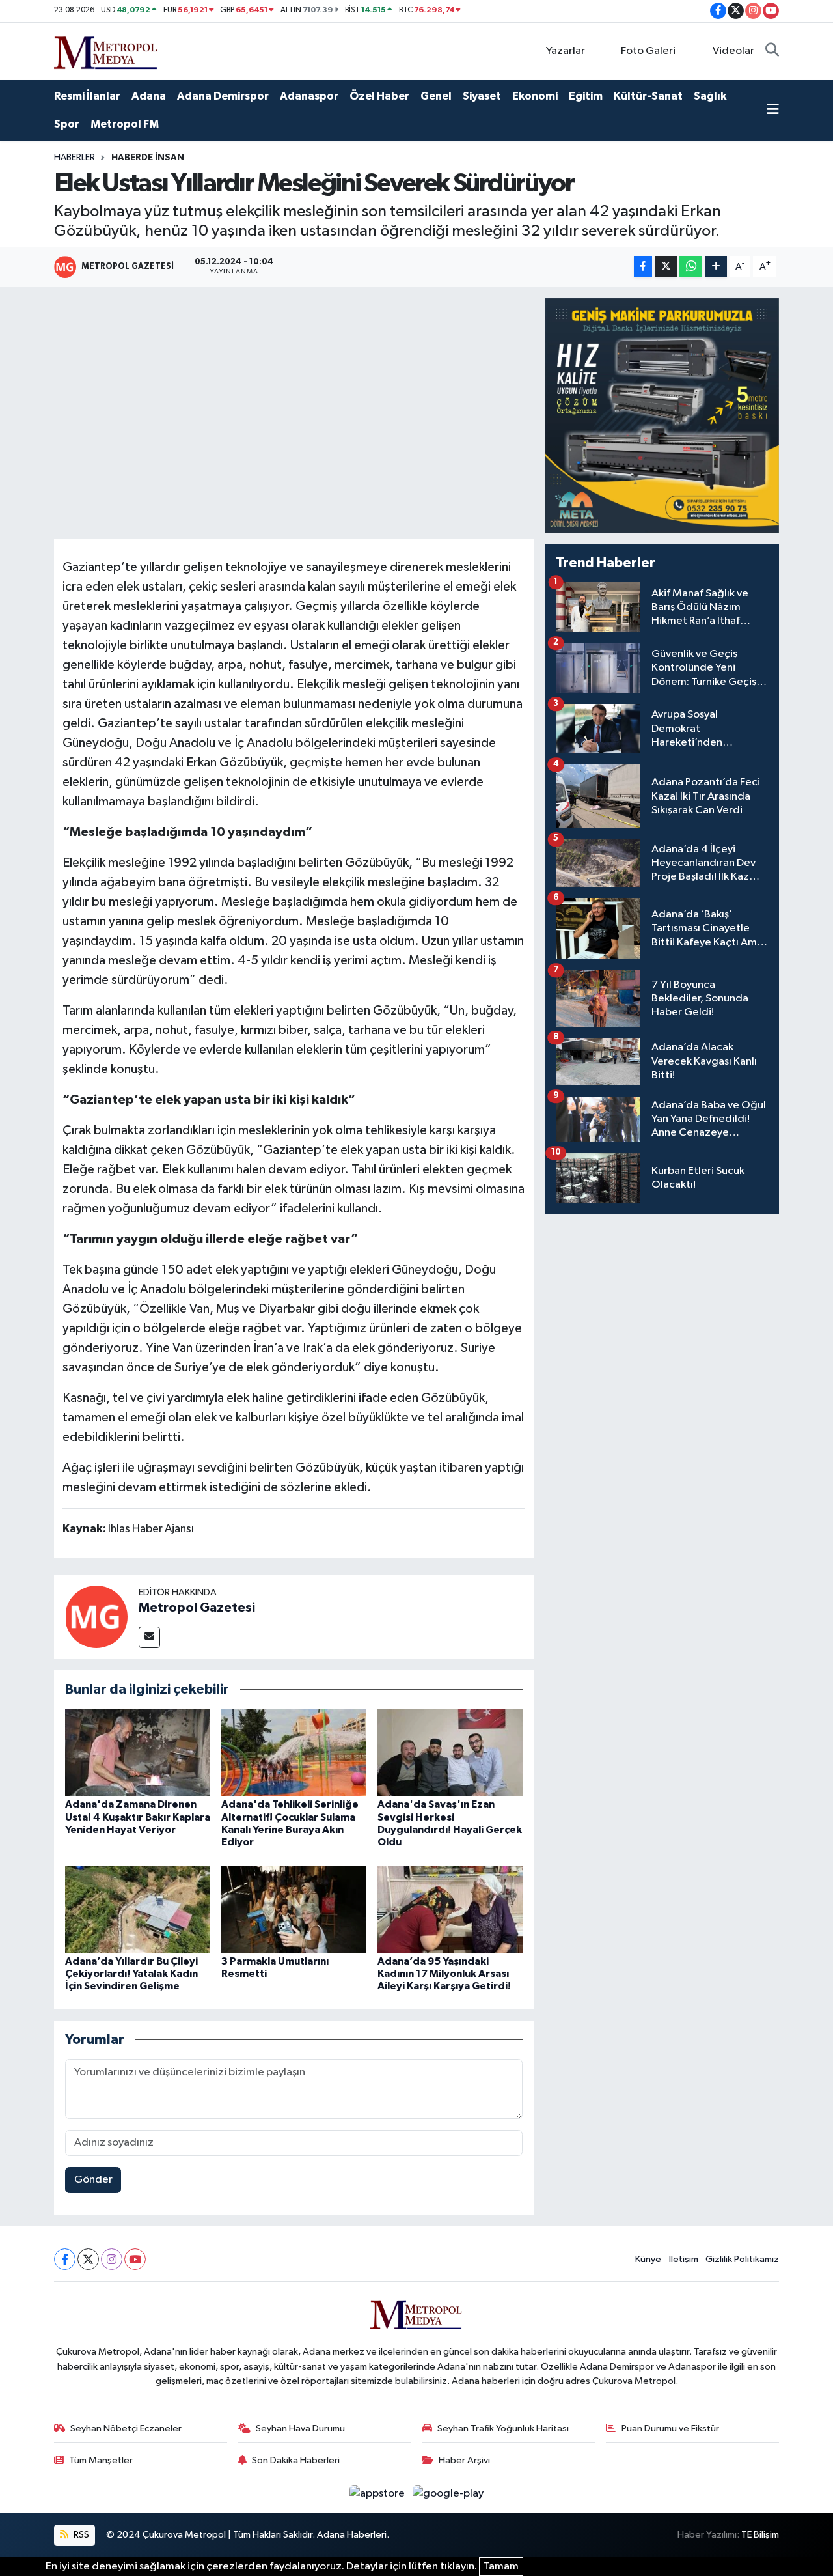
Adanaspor (309, 96)
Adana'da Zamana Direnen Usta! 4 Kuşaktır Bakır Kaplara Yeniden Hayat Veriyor (138, 1817)
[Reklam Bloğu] (662, 415)
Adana (149, 96)
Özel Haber (379, 96)
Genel (436, 96)
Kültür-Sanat (648, 96)
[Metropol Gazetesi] (96, 1617)
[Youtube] (135, 2259)
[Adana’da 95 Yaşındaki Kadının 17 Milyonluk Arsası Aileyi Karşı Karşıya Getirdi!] (450, 1909)
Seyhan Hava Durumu (300, 2429)
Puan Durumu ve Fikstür (670, 2429)
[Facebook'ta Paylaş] (643, 267)
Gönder (93, 2180)
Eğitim (586, 96)
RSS (80, 2535)
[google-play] (448, 2494)
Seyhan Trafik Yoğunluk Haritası (503, 2429)
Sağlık (710, 96)
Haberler (75, 158)
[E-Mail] (149, 1637)
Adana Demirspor (223, 96)
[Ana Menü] (773, 111)
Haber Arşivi (464, 2460)
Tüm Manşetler (101, 2460)
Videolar (733, 51)
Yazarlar (566, 51)
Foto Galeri (648, 51)
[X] (88, 2259)
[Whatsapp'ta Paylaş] (691, 267)
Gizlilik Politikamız (742, 2259)
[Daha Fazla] (716, 267)
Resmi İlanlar (87, 96)
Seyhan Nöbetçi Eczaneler (126, 2429)
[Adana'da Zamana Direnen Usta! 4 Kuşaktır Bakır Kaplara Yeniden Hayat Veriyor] (138, 1752)
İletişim (684, 2259)
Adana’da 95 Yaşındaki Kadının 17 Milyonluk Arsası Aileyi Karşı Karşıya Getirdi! (444, 1974)
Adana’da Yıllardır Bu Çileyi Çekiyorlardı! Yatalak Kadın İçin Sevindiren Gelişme (131, 1974)
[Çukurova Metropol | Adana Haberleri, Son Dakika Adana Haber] (106, 50)
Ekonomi (535, 96)
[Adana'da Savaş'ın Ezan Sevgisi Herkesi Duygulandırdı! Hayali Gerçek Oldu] (450, 1752)
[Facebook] (65, 2259)
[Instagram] (112, 2259)
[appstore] (378, 2494)
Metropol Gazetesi (197, 1608)
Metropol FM (125, 124)
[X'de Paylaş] (666, 267)
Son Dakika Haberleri (296, 2460)
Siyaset (482, 96)
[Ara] (772, 51)
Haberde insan (148, 158)
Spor (67, 124)
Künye (648, 2259)
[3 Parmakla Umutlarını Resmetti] (294, 1909)
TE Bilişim (760, 2535)
